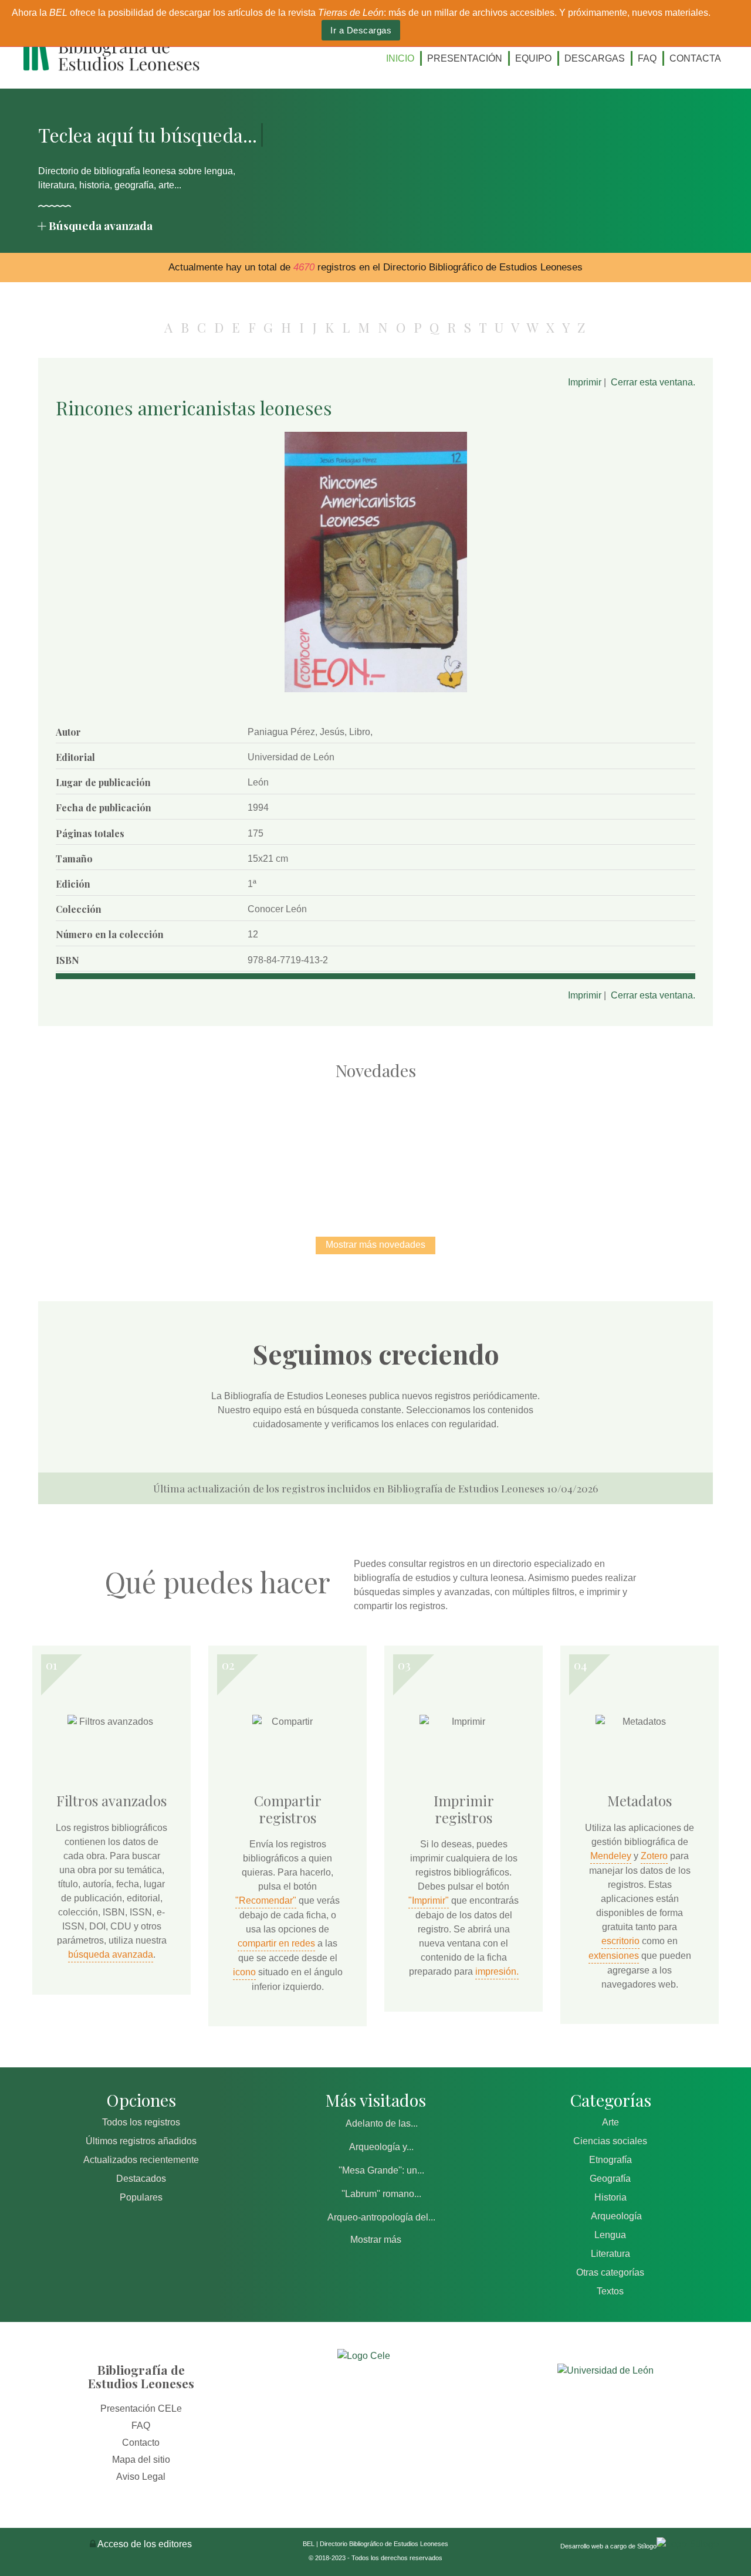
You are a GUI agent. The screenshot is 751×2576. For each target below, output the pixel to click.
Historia (610, 2197)
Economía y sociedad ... (622, 1146)
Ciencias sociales (610, 2141)
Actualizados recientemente (141, 2160)
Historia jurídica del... (375, 1146)
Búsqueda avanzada (101, 225)
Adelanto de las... (382, 2123)
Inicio (400, 58)
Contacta (695, 58)
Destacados (141, 2179)
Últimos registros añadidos (141, 2141)
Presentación (465, 58)
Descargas (595, 58)
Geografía (610, 2179)
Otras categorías (610, 2272)
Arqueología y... (381, 2147)
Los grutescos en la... (253, 1146)
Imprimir (585, 382)
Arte (610, 2122)
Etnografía (610, 2160)
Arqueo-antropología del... (381, 2217)
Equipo (533, 58)
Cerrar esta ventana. (653, 382)
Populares (141, 2197)
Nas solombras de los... (499, 1146)
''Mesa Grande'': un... (381, 2170)
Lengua (610, 2235)
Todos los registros (141, 2122)
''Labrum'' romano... (381, 2194)
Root (150, 1167)
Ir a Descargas (361, 30)
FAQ (647, 58)
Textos (610, 2291)
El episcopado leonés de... (129, 1146)
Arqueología (616, 2216)
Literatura (610, 2254)
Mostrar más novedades (375, 1245)
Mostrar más (376, 2240)
